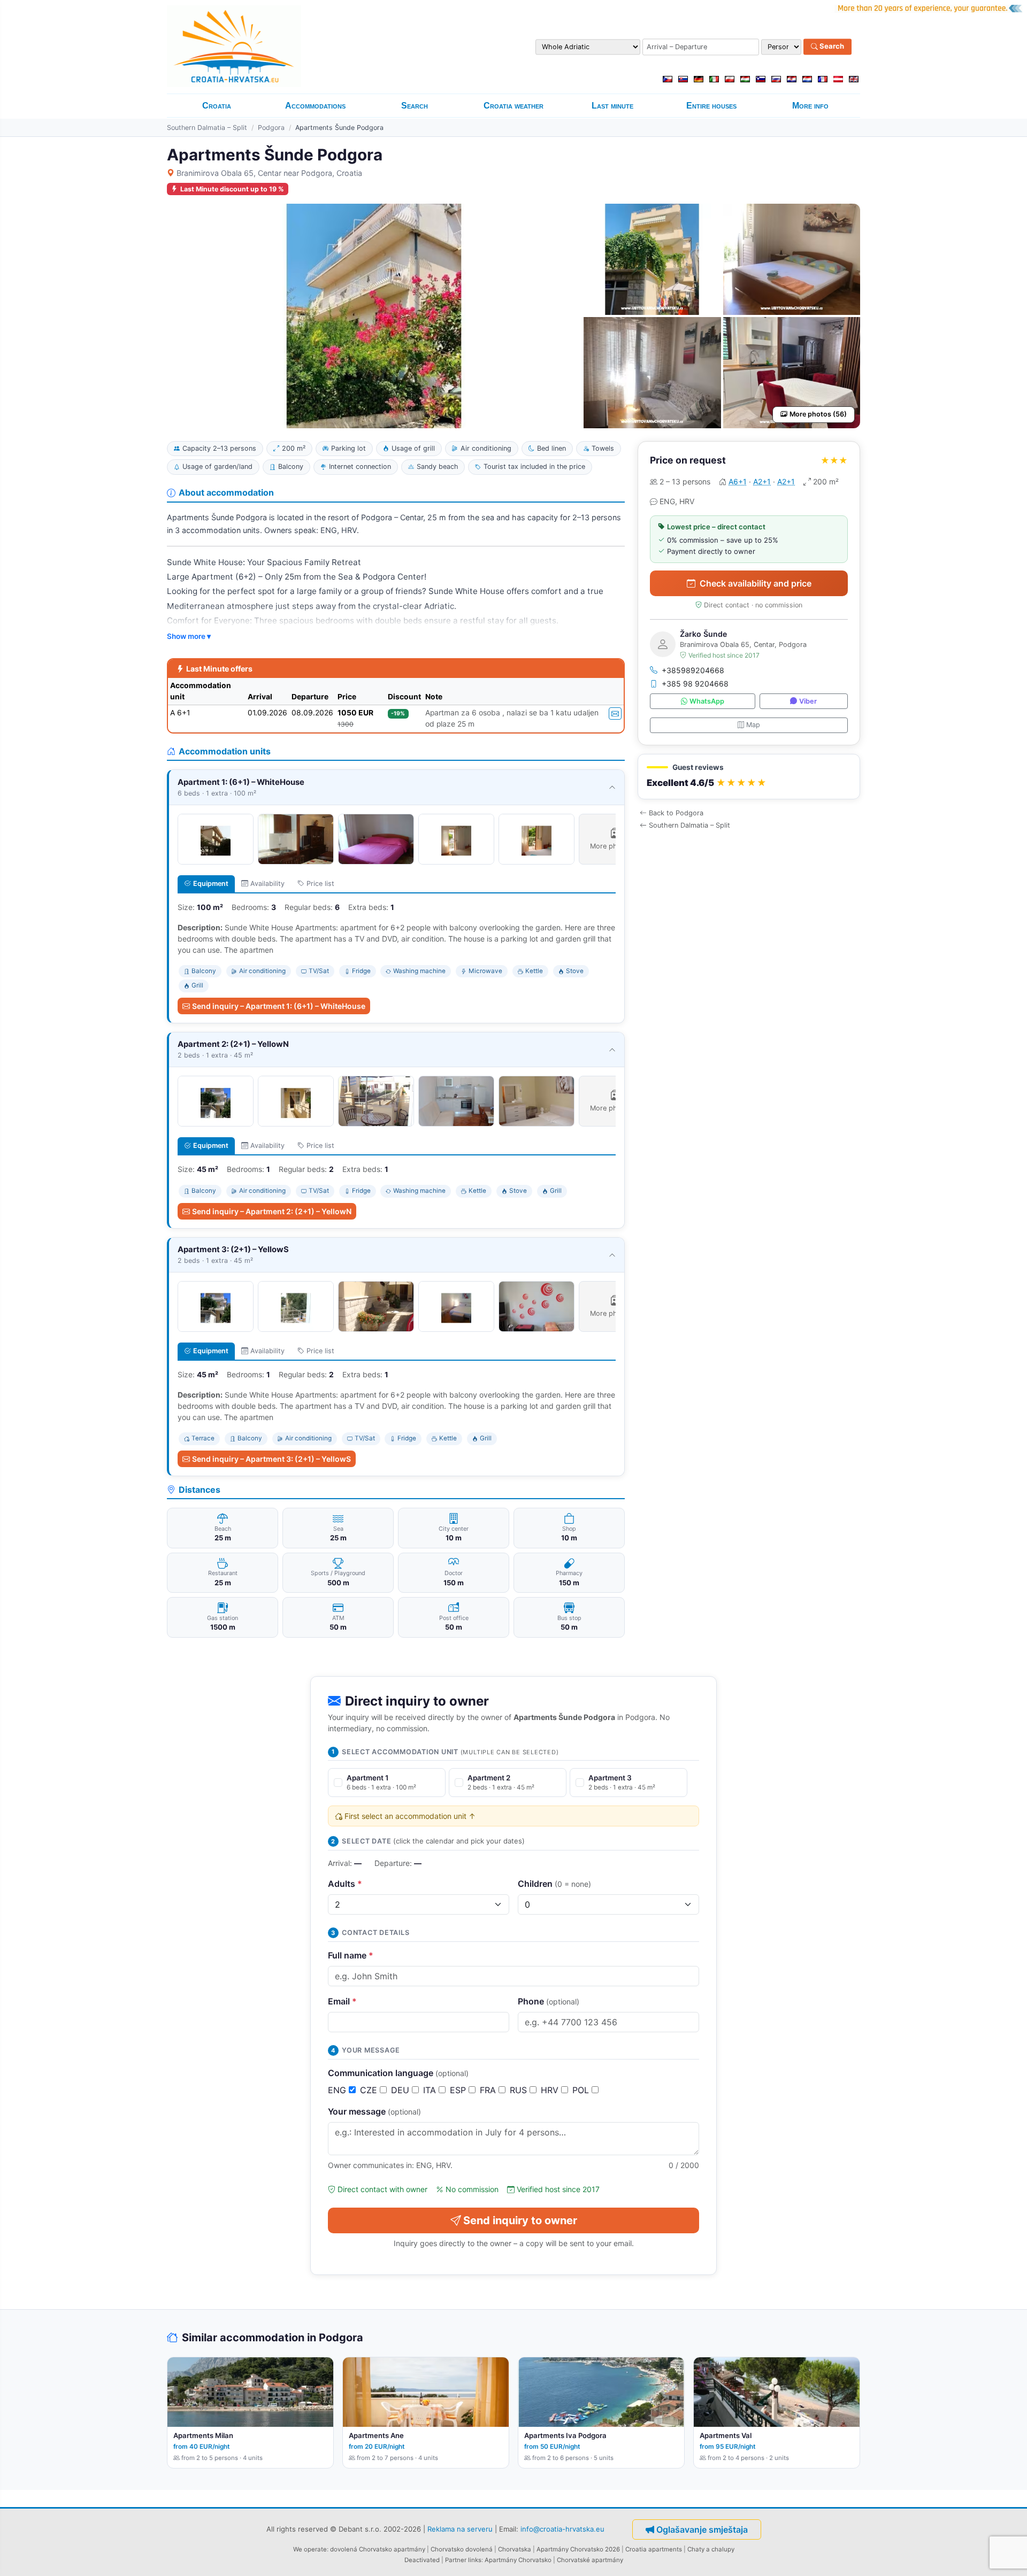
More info (810, 106)
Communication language (398, 2073)
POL (582, 2090)
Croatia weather (513, 106)
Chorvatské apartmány (590, 2560)
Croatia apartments (654, 2549)
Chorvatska (515, 2549)
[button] (749, 777)
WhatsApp (707, 701)
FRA (489, 2090)
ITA (431, 2090)
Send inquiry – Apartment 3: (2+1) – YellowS (271, 1459)
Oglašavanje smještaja (702, 2529)
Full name (351, 1955)
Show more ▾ (189, 636)
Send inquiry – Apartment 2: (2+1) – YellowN (272, 1211)
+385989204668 (693, 670)
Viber (808, 701)
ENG (338, 2090)
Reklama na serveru (460, 2528)
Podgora (271, 128)
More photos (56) (818, 414)
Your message (374, 2111)
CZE (370, 2090)
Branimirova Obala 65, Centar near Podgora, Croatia (269, 173)
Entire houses (711, 106)
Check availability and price (756, 583)
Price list (320, 884)
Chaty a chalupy (711, 2549)
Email (342, 2001)
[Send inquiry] (615, 714)
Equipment (211, 884)
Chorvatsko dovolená (462, 2549)
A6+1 (738, 481)
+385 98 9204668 (695, 684)
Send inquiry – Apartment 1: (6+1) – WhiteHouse (279, 1006)
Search (831, 47)
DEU (401, 2090)
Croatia (217, 106)
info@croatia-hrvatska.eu (562, 2528)
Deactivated (422, 2560)
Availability (267, 884)
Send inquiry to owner (520, 2220)
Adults (345, 1884)
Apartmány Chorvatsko (518, 2560)
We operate (310, 2549)
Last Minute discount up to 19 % (232, 189)
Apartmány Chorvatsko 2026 (578, 2549)
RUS (520, 2090)
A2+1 (762, 481)
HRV (551, 2090)
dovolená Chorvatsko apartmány (378, 2549)
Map (753, 725)
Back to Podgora (676, 813)
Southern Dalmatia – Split (207, 128)
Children (554, 1884)
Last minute (612, 106)
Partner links (463, 2560)
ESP (459, 2090)
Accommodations (315, 106)
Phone (549, 2001)
